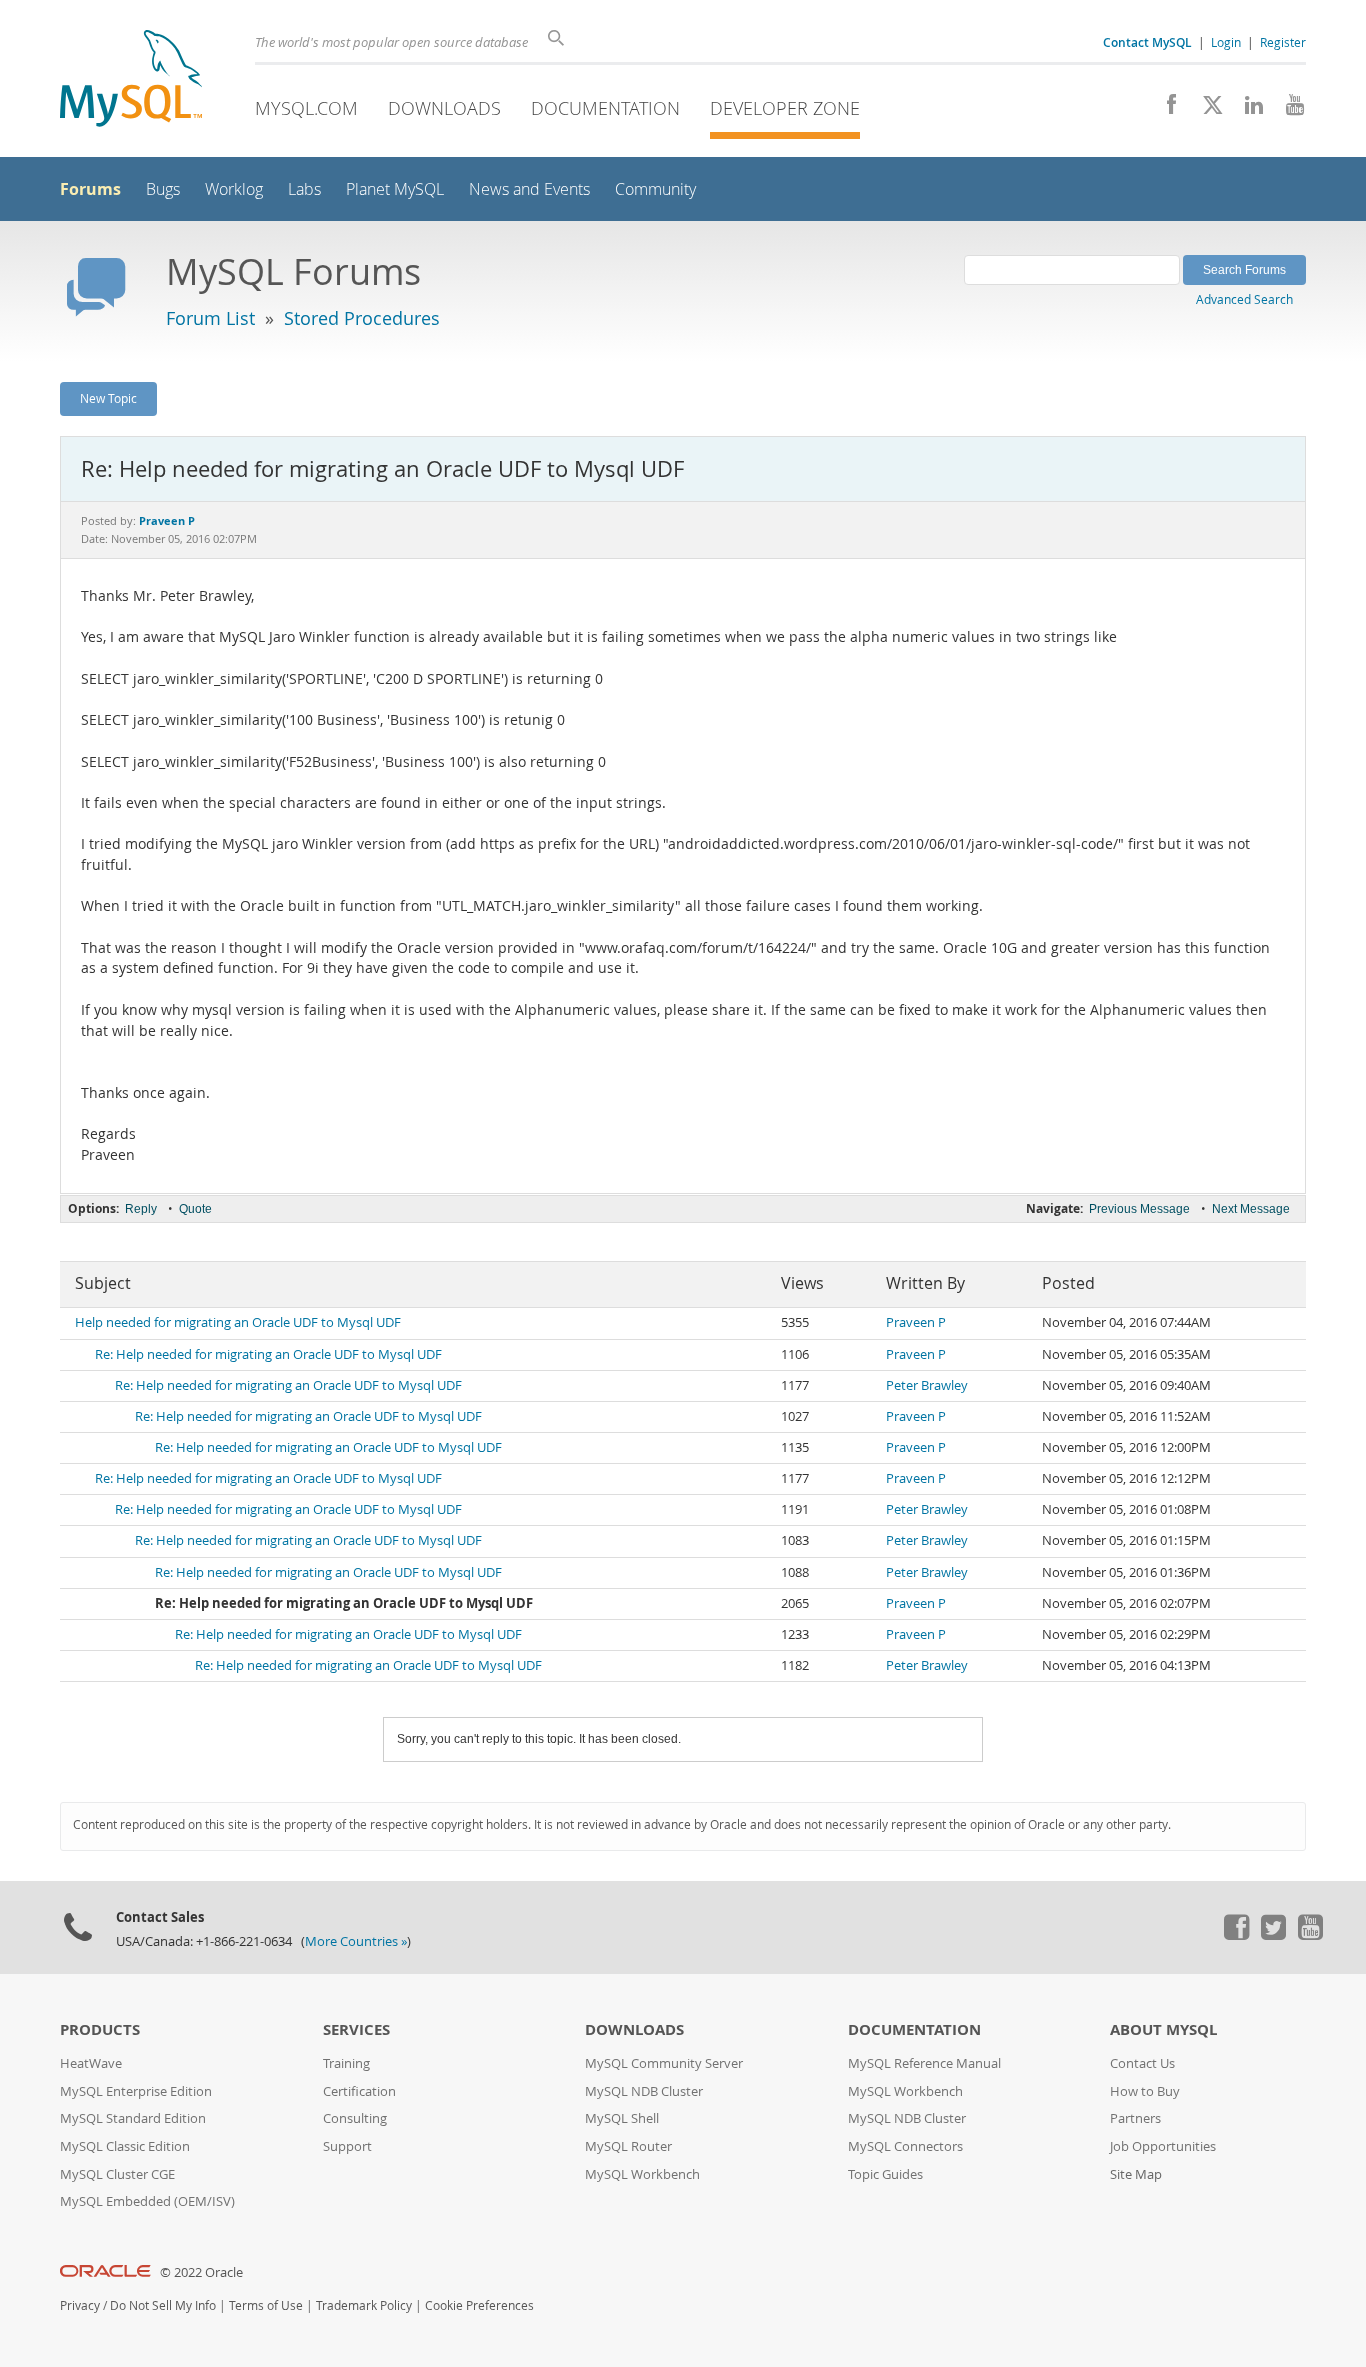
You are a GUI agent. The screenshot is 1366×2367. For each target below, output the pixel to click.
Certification (359, 2091)
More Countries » (356, 1941)
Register (1283, 42)
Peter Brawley (927, 1385)
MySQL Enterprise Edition (136, 2091)
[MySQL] (131, 80)
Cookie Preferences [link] (479, 2305)
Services (356, 2029)
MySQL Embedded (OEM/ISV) (147, 2201)
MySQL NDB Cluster (644, 2091)
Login (1226, 42)
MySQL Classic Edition (125, 2146)
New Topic (108, 398)
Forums (90, 189)
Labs (304, 189)
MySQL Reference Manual (924, 2063)
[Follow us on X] (1205, 110)
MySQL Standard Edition (133, 2118)
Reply (141, 1209)
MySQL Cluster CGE (117, 2174)
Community (655, 189)
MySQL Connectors (905, 2146)
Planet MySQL (395, 189)
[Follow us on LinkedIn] (1246, 110)
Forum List (210, 318)
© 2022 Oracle (201, 2272)
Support (347, 2146)
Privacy (80, 2305)
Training (346, 2063)
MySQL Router (628, 2146)
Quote (195, 1209)
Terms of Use (266, 2305)
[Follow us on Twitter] (1273, 1935)
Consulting (355, 2118)
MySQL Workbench (642, 2174)
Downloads (444, 108)
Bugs (163, 189)
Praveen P (916, 1322)
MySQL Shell (622, 2118)
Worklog (234, 189)
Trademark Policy (364, 2305)
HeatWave (91, 2063)
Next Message (1251, 1209)
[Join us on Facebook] (1164, 110)
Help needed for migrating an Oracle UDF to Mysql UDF (238, 1322)
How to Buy (1145, 2091)
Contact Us (1142, 2063)
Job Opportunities (1163, 2146)
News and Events (529, 189)
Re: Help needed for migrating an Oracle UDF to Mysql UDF (268, 1354)
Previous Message (1139, 1209)
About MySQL (1163, 2029)
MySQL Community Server (664, 2063)
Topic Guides (885, 2174)
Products (100, 2029)
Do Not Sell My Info (163, 2305)
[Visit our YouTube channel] (1287, 110)
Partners (1135, 2118)
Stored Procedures (362, 318)
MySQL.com (306, 108)
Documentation (605, 108)
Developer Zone (785, 108)
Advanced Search (1244, 299)
